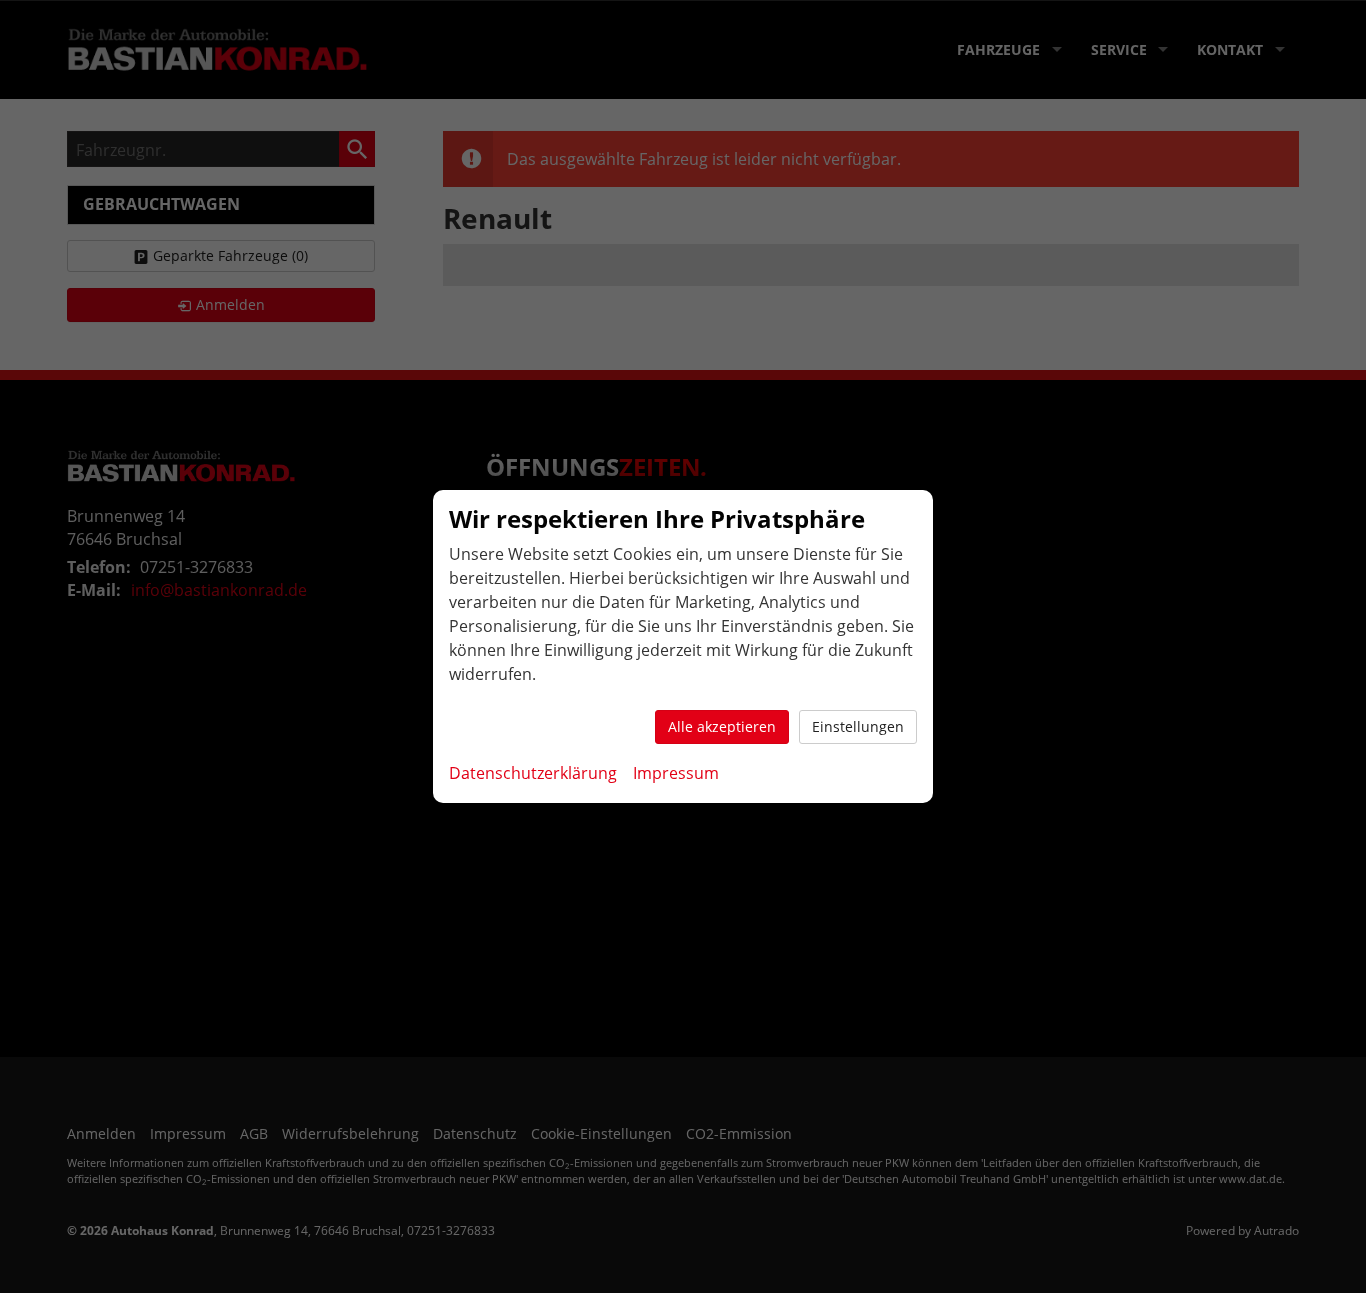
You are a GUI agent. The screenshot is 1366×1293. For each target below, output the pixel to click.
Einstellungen (858, 726)
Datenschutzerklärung (533, 773)
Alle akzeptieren (722, 726)
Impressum (676, 773)
